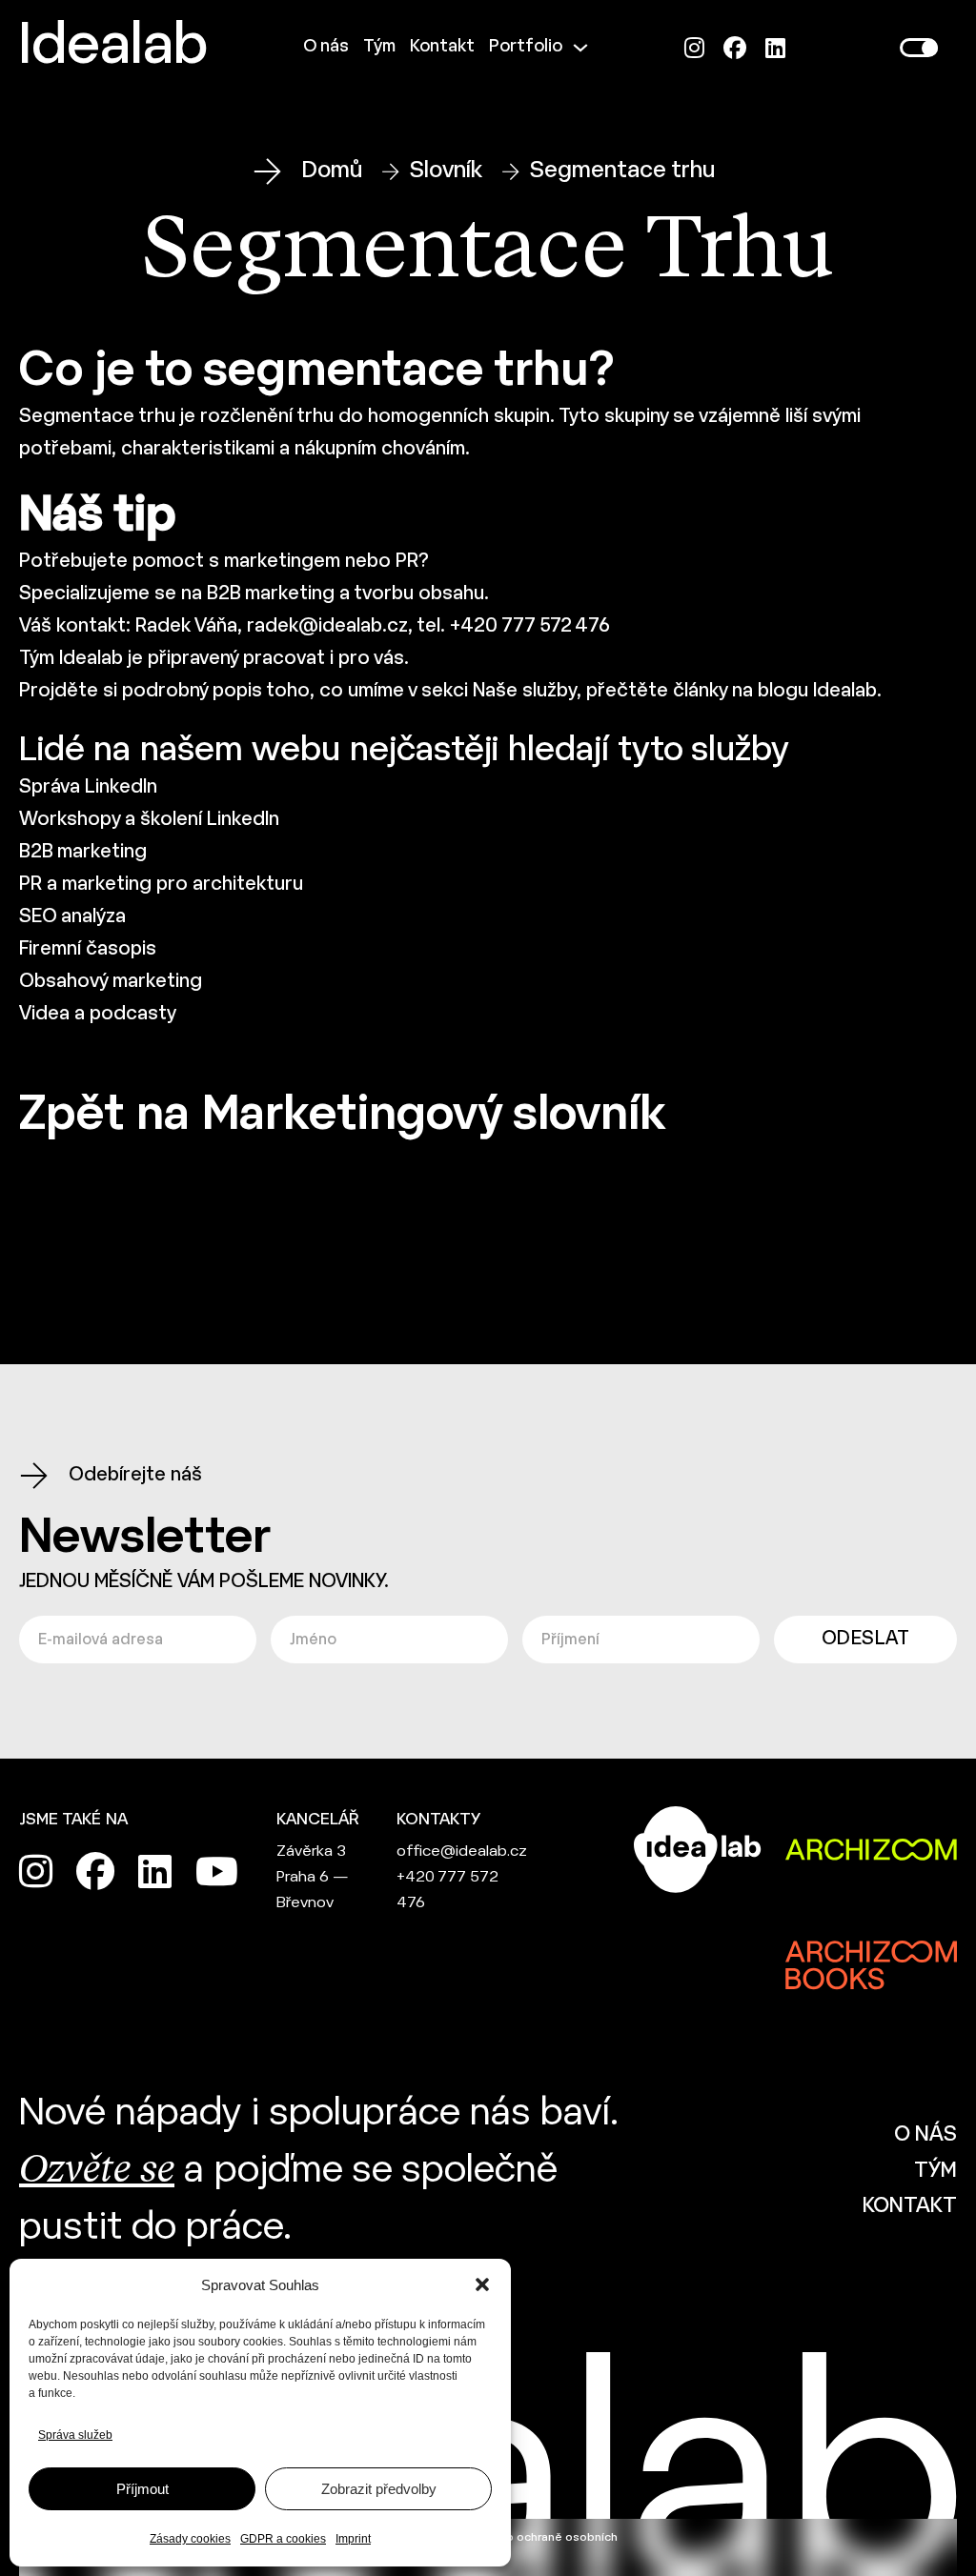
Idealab (113, 48)
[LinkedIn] (775, 48)
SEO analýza (72, 917)
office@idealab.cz (462, 1851)
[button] (482, 2284)
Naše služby (525, 691)
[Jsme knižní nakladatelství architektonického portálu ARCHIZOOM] (871, 1951)
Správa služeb (75, 2435)
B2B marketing (271, 594)
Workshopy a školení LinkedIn (149, 820)
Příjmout (142, 2489)
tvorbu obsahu (419, 594)
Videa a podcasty (98, 1014)
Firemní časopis (88, 949)
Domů (332, 171)
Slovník (446, 171)
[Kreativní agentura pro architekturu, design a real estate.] (698, 1850)
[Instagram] (694, 48)
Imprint (353, 2539)
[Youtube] (217, 1871)
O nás (326, 47)
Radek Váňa (186, 626)
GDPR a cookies (283, 2539)
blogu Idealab (817, 691)
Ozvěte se (97, 2171)
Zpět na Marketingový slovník (342, 1116)
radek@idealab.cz (327, 626)
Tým (379, 47)
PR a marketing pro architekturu (161, 885)
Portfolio (526, 47)
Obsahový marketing (111, 982)
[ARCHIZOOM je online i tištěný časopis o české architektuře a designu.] (871, 1849)
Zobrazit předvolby (379, 2489)
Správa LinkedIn (88, 787)
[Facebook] (735, 48)
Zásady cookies (190, 2539)
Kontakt (442, 47)
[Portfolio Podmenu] (580, 48)
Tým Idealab (71, 659)
